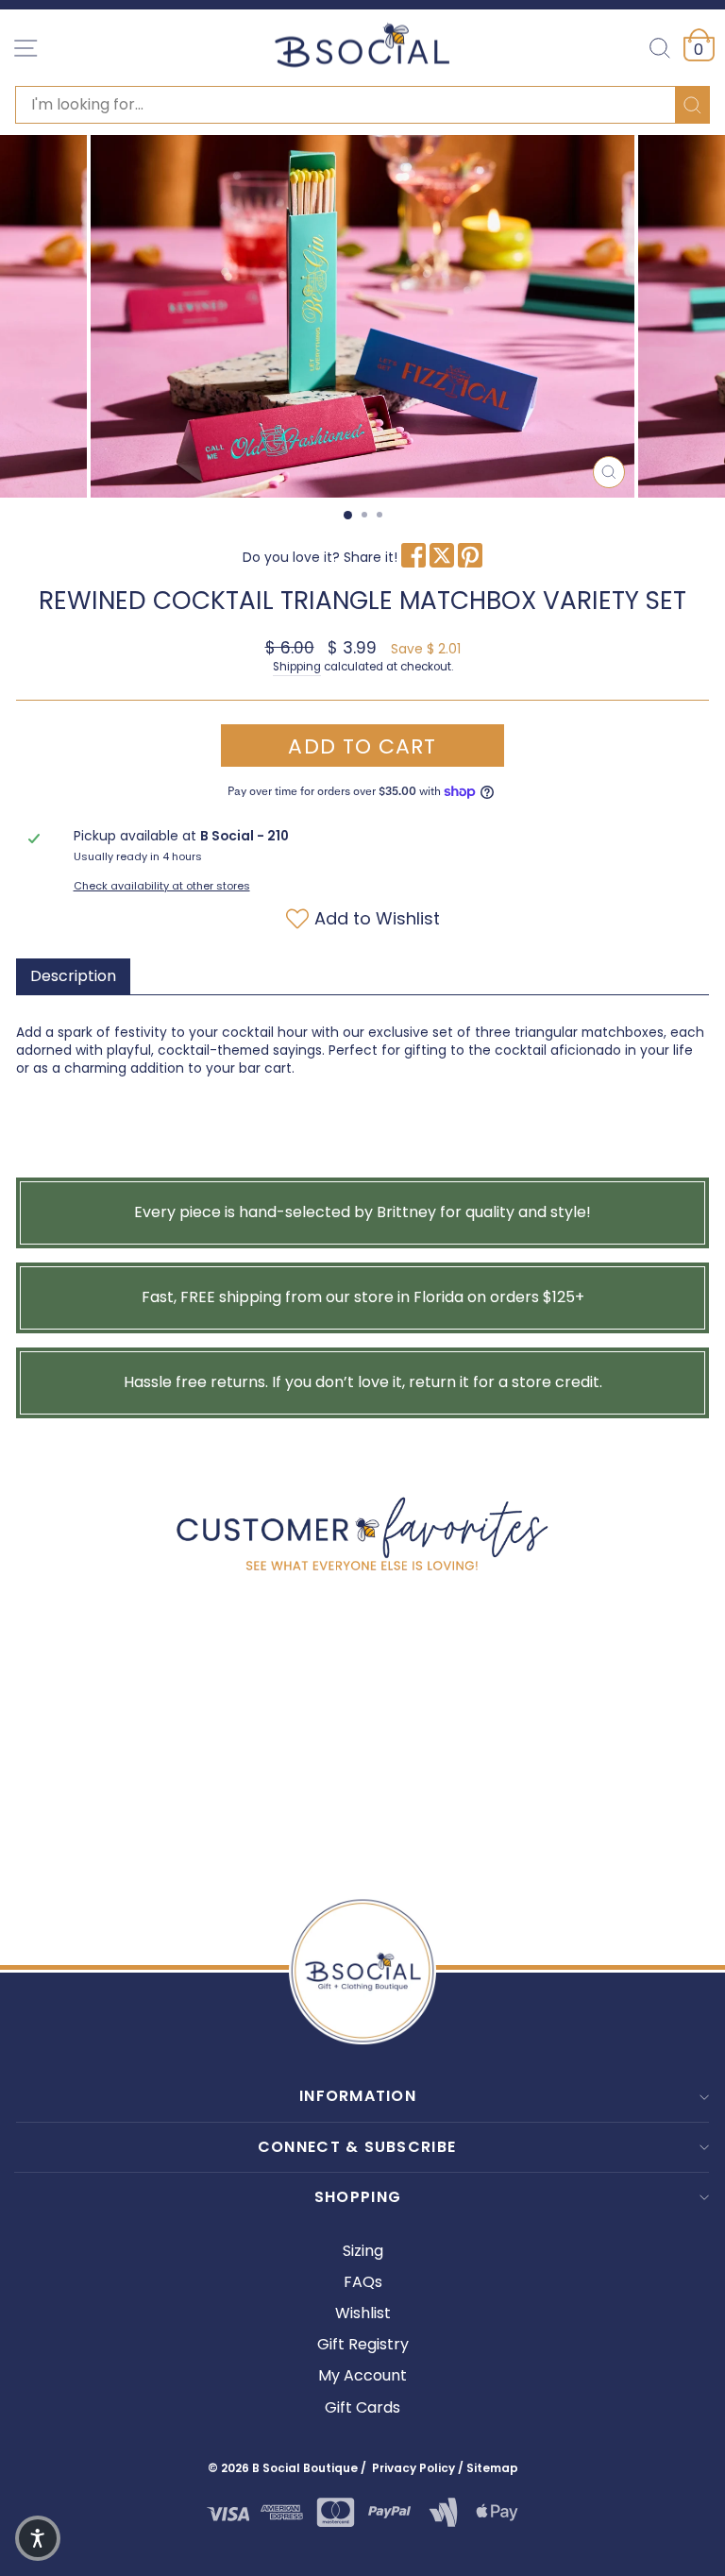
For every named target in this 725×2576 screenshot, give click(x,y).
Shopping (358, 2197)
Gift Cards (362, 2407)
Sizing (363, 2251)
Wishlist (363, 2313)
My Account (362, 2375)
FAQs (363, 2282)
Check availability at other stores (162, 886)
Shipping (297, 667)
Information (358, 2096)
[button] (38, 2538)
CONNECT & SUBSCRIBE (357, 2147)
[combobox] (362, 105)
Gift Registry (363, 2344)
